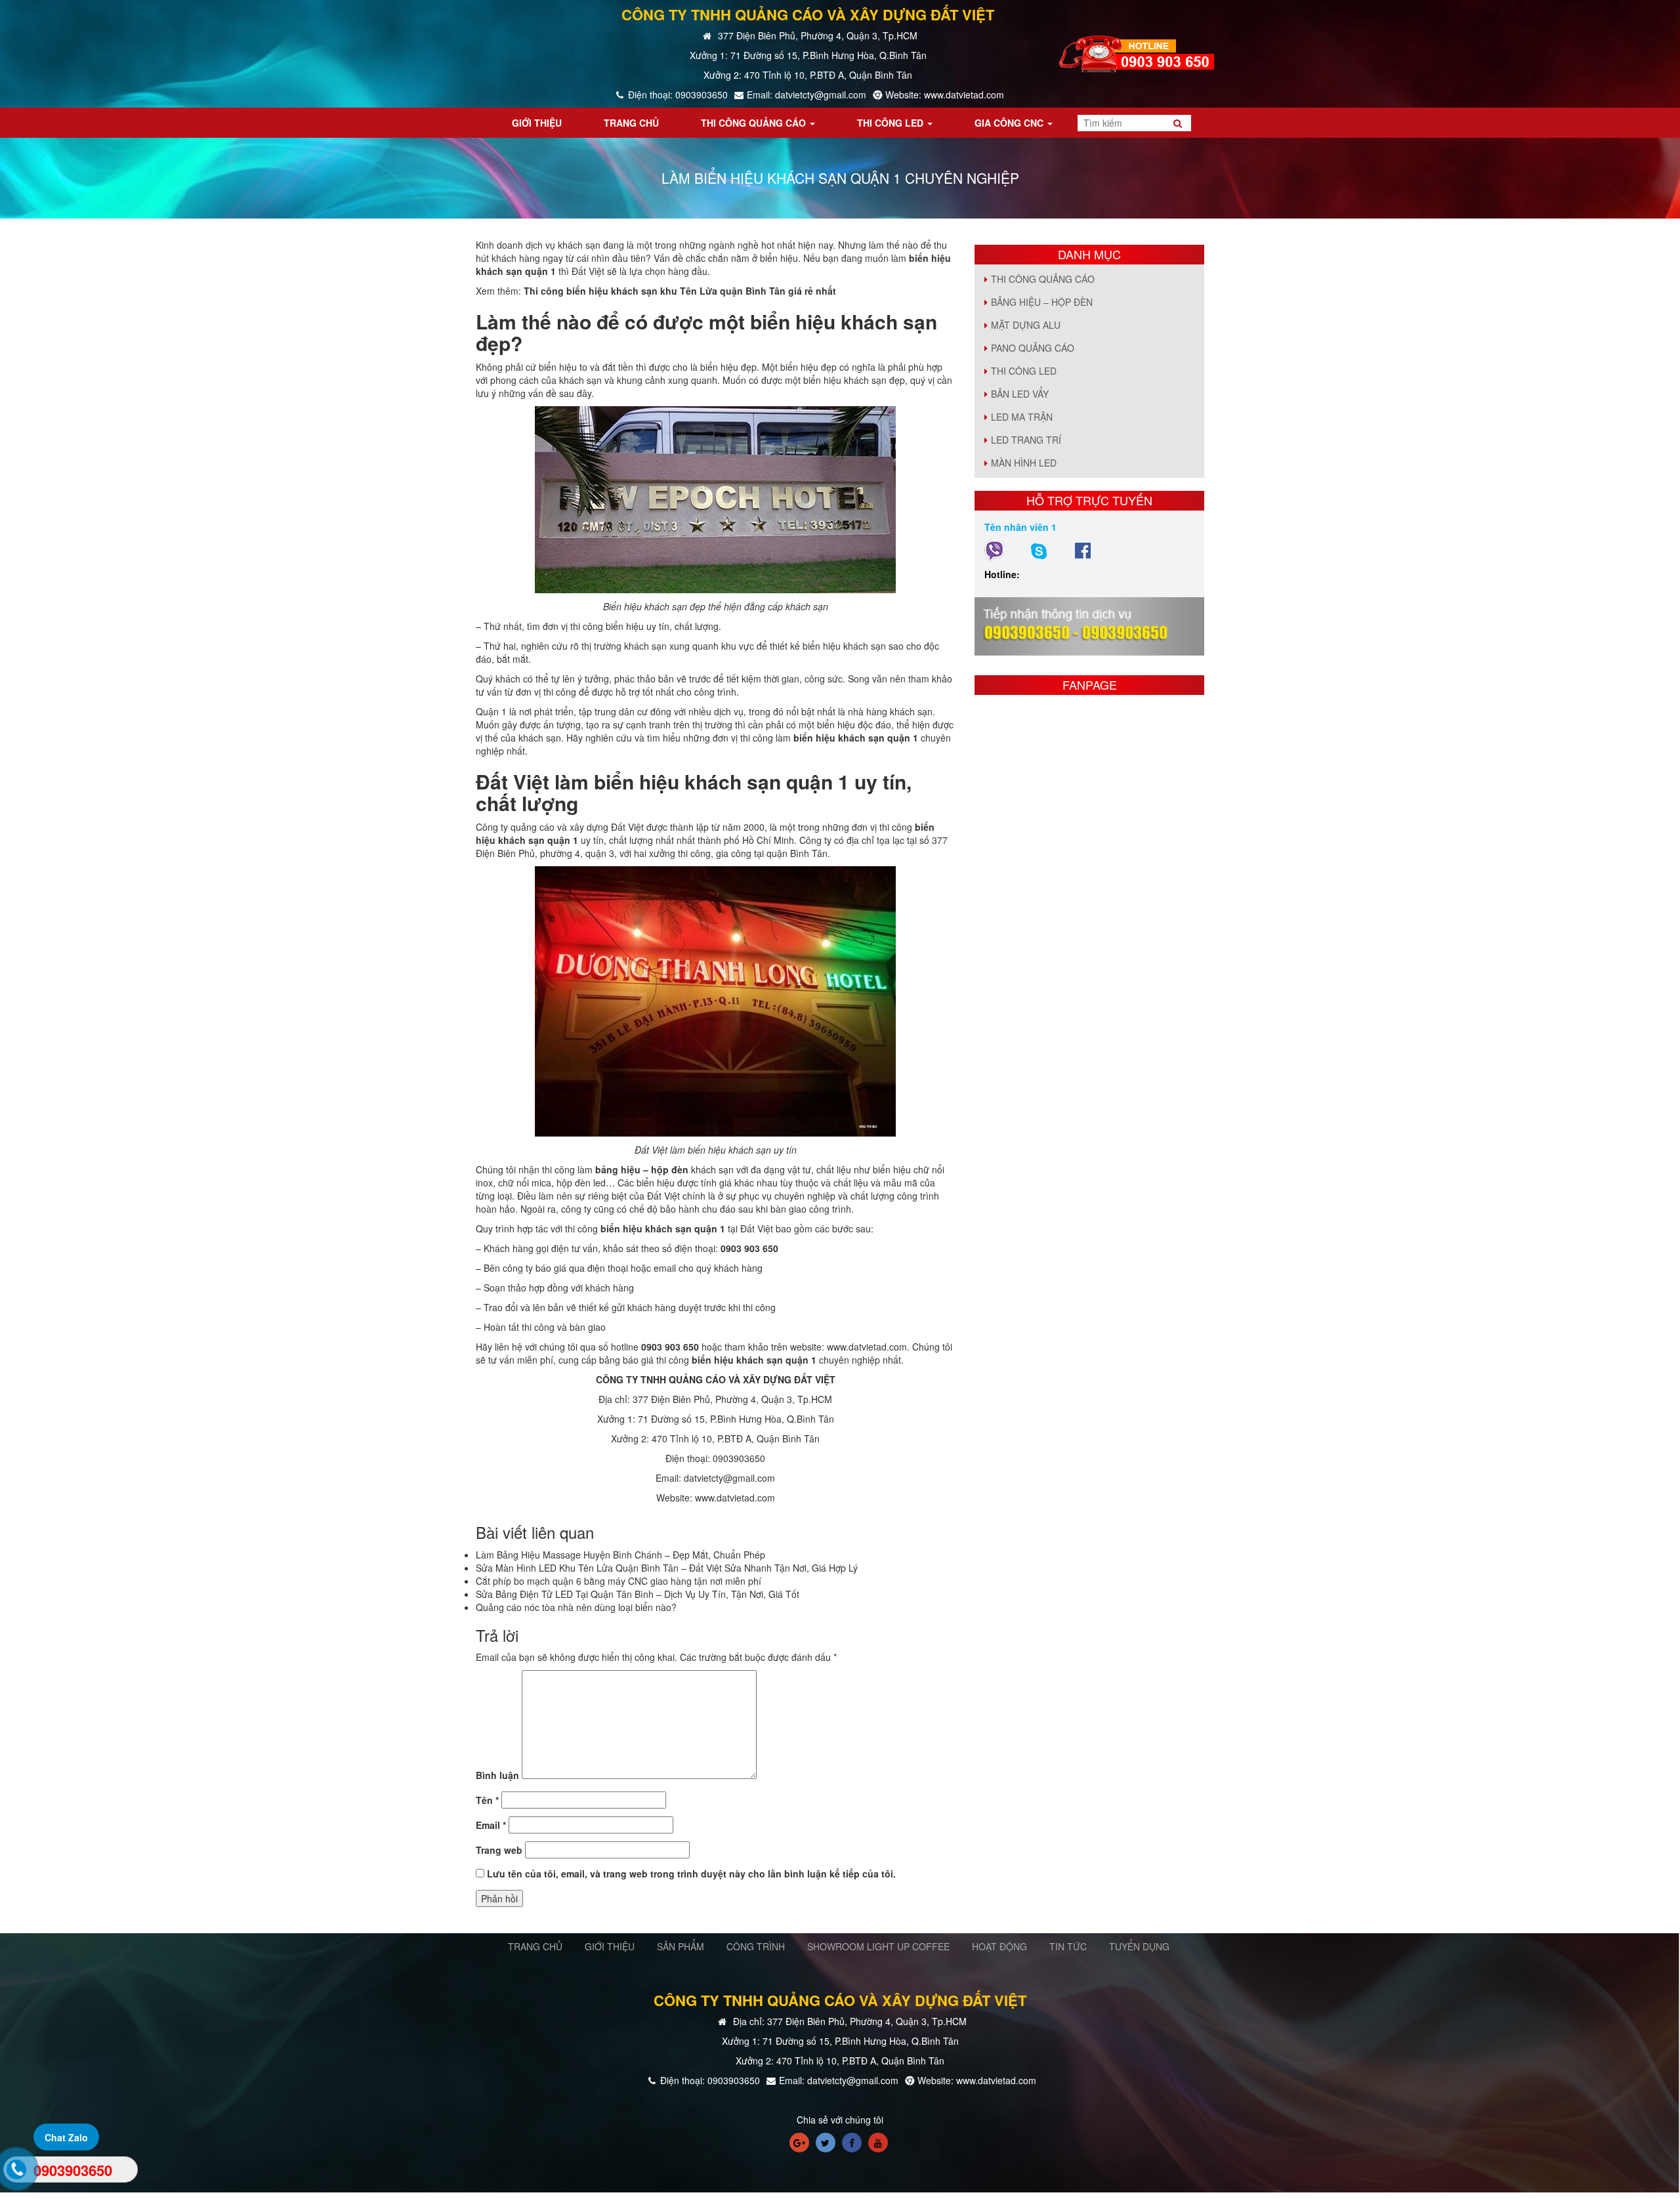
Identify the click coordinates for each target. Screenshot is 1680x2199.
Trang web (499, 1850)
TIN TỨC (1068, 1946)
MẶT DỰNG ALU (1026, 325)
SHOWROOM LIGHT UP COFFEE (878, 1946)
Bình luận (497, 1775)
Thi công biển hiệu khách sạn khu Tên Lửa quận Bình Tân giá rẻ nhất (680, 291)
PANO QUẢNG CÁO (1033, 348)
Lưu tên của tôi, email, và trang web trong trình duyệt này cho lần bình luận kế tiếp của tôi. (691, 1874)
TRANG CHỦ (535, 1946)
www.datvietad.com (867, 1347)
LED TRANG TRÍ (1026, 440)
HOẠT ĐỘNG (999, 1946)
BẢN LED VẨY (1020, 394)
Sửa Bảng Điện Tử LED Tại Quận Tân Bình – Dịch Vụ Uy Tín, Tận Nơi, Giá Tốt (638, 1594)
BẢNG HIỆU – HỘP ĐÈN (1042, 302)
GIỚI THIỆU (610, 1946)
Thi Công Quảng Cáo (1043, 279)
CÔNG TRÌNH (756, 1946)
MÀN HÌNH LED (1024, 463)
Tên (487, 1800)
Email (491, 1825)
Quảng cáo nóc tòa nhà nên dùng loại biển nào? (576, 1607)
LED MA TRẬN (1022, 417)
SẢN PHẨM (681, 1946)
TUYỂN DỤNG (1139, 1946)
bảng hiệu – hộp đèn (642, 1169)
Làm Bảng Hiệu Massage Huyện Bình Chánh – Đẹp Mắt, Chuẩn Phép (620, 1555)
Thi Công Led (1024, 371)
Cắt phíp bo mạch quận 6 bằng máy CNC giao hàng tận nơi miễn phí (619, 1581)
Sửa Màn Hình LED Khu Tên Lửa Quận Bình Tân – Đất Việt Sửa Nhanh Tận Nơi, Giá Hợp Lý (667, 1568)
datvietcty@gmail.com (729, 1478)
